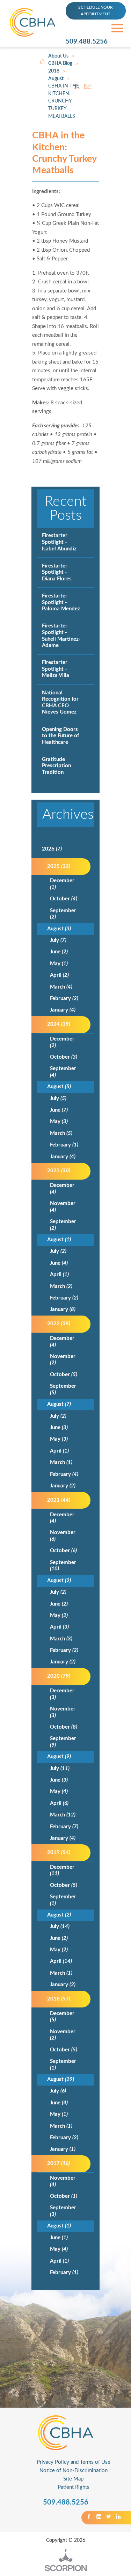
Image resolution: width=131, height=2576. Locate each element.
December (62, 884)
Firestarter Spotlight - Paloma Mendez (61, 602)
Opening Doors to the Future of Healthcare (60, 736)
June (59, 952)
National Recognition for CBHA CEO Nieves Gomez (60, 703)
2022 (59, 1324)
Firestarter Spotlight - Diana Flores (57, 572)
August (56, 79)
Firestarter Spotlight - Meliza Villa (56, 669)
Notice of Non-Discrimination (74, 2471)
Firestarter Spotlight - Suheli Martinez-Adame (61, 636)
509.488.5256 (87, 42)
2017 (59, 2163)
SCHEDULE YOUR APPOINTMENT (96, 11)
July (58, 940)
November (63, 1207)
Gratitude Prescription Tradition (56, 766)
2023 (59, 1171)
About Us (58, 56)
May (59, 964)
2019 (59, 1853)
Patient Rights (74, 2487)
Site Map (73, 2479)
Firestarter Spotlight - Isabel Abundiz (59, 542)
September (63, 914)
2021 (59, 1500)
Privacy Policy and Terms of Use (74, 2462)
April (59, 975)
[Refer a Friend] (88, 86)
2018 (54, 71)
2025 (59, 866)
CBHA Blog (60, 63)
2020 (59, 1676)
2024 (59, 1024)
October (64, 899)
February (64, 999)
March (61, 987)
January (63, 1010)
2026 (52, 849)
